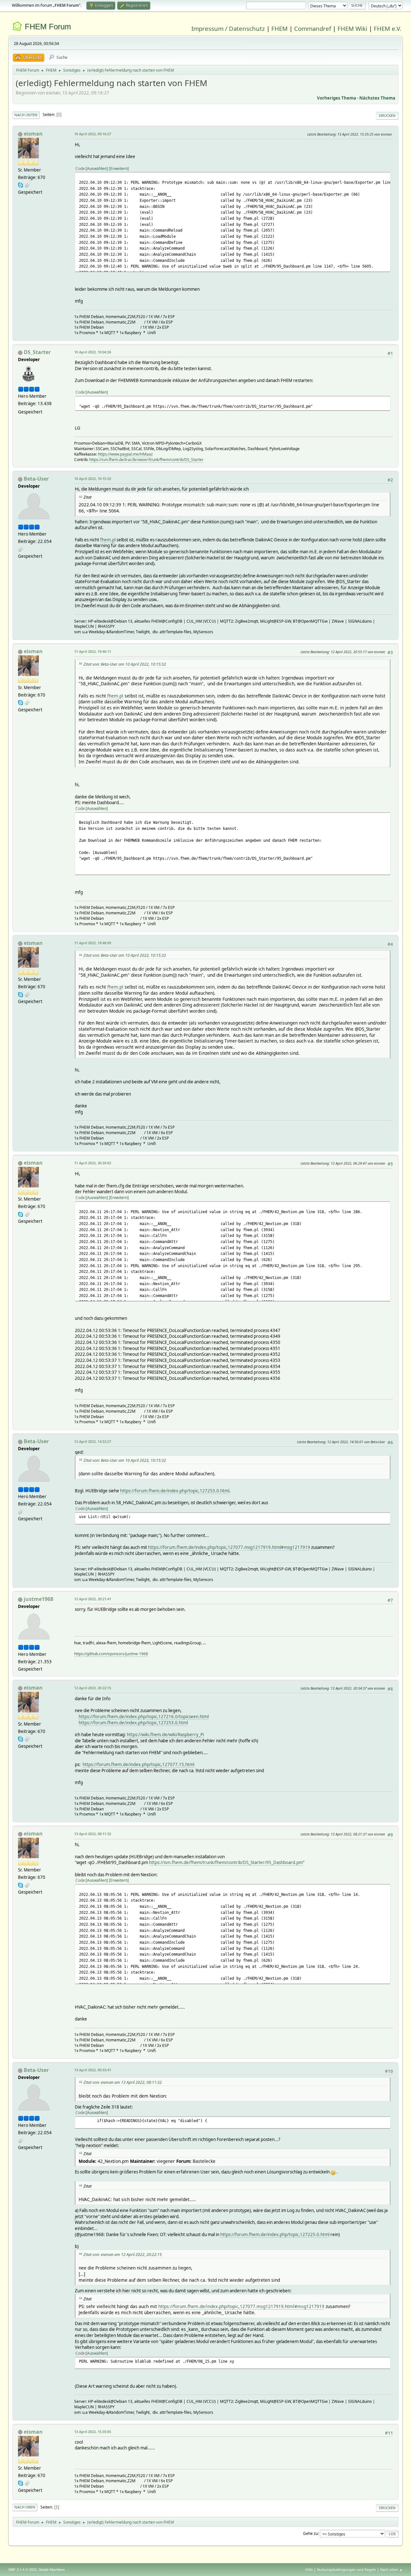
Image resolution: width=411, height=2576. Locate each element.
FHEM (280, 28)
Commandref (313, 28)
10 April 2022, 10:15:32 (93, 479)
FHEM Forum (48, 27)
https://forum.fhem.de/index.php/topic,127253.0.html (175, 1491)
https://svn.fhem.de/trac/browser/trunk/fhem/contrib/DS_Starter (146, 460)
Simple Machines (52, 2570)
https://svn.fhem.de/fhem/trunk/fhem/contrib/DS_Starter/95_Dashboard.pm (226, 1862)
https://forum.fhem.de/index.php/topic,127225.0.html (275, 2234)
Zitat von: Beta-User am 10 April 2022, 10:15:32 (125, 664)
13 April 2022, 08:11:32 (93, 1834)
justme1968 (39, 1599)
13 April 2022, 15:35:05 (93, 2432)
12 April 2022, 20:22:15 (93, 1688)
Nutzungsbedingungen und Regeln (346, 2569)
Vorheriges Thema (337, 98)
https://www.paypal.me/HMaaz (125, 454)
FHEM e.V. (388, 28)
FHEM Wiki (352, 28)
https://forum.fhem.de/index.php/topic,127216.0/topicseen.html (144, 1717)
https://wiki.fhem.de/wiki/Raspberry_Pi (165, 1735)
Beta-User (36, 479)
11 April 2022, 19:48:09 (93, 943)
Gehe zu (310, 2533)
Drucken (387, 115)
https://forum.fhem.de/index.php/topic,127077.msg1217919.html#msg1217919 (229, 1547)
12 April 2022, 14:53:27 (93, 1441)
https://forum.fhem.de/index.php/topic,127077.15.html (138, 1764)
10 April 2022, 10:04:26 (93, 352)
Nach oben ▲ (391, 2569)
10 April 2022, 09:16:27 (93, 134)
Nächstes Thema (377, 98)
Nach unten (26, 115)
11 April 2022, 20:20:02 (93, 1163)
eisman (33, 134)
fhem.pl (108, 540)
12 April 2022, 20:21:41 (93, 1599)
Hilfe (309, 2569)
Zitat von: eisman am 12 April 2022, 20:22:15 (123, 2255)
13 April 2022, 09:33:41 (93, 2070)
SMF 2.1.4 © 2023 (22, 2570)
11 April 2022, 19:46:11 (93, 651)
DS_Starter (37, 352)
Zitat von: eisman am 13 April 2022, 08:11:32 (123, 2082)
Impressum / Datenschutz (228, 28)
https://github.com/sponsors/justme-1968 (111, 1654)
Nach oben (25, 2507)
